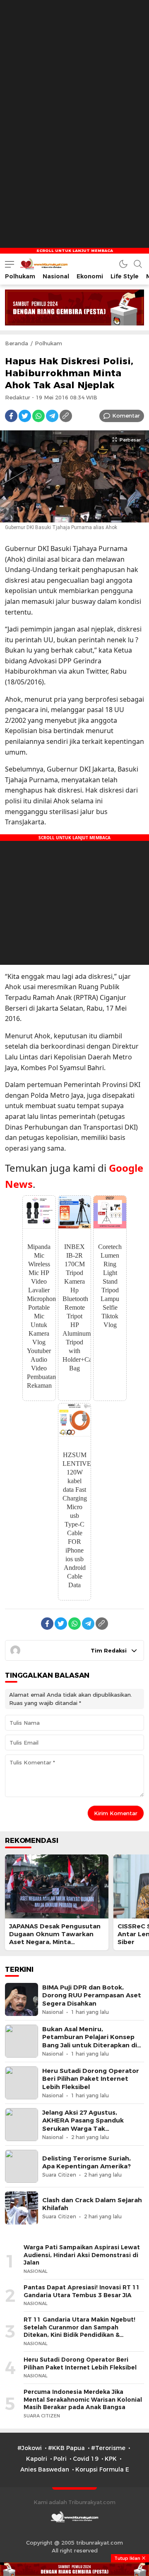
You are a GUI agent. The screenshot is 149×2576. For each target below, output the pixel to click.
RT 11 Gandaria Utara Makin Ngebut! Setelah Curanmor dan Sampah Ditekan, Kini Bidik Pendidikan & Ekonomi (79, 2331)
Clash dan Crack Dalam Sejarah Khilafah (92, 2204)
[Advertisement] (74, 74)
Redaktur (18, 397)
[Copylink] (66, 416)
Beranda (17, 343)
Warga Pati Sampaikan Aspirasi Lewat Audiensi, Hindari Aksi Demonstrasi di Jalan (82, 2255)
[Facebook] (11, 416)
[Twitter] (25, 416)
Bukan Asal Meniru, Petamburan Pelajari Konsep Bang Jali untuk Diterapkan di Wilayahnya (90, 2041)
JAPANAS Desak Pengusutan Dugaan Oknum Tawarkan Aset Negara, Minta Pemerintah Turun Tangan (55, 1938)
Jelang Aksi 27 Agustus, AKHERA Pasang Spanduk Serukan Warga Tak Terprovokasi (83, 2125)
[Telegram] (52, 416)
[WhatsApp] (38, 416)
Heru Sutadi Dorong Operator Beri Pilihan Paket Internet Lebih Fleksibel (91, 2079)
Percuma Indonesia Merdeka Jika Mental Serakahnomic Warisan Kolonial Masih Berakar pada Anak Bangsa (83, 2399)
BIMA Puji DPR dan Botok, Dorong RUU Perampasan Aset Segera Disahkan (92, 1995)
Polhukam (48, 343)
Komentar (126, 415)
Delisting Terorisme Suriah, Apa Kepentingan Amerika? (87, 2162)
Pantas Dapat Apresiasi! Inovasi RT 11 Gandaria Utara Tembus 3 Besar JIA (82, 2291)
